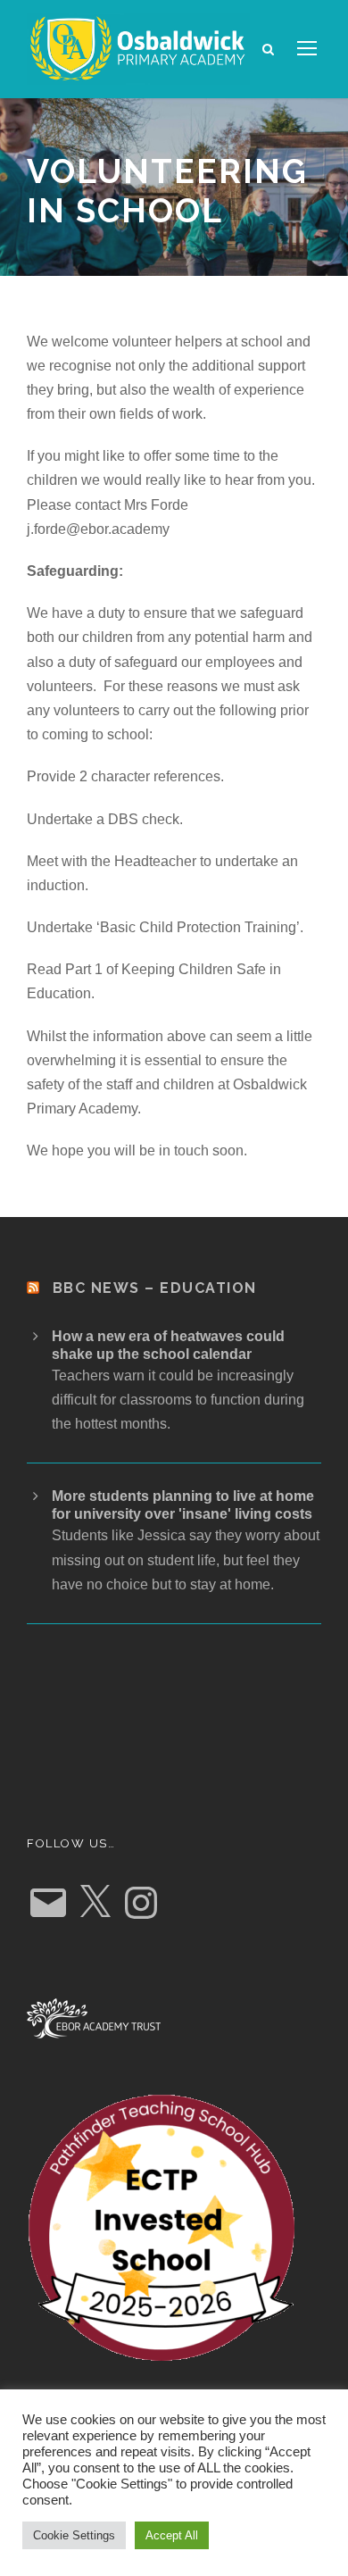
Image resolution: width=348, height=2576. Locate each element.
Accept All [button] (172, 2535)
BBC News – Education (155, 1288)
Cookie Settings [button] (74, 2535)
